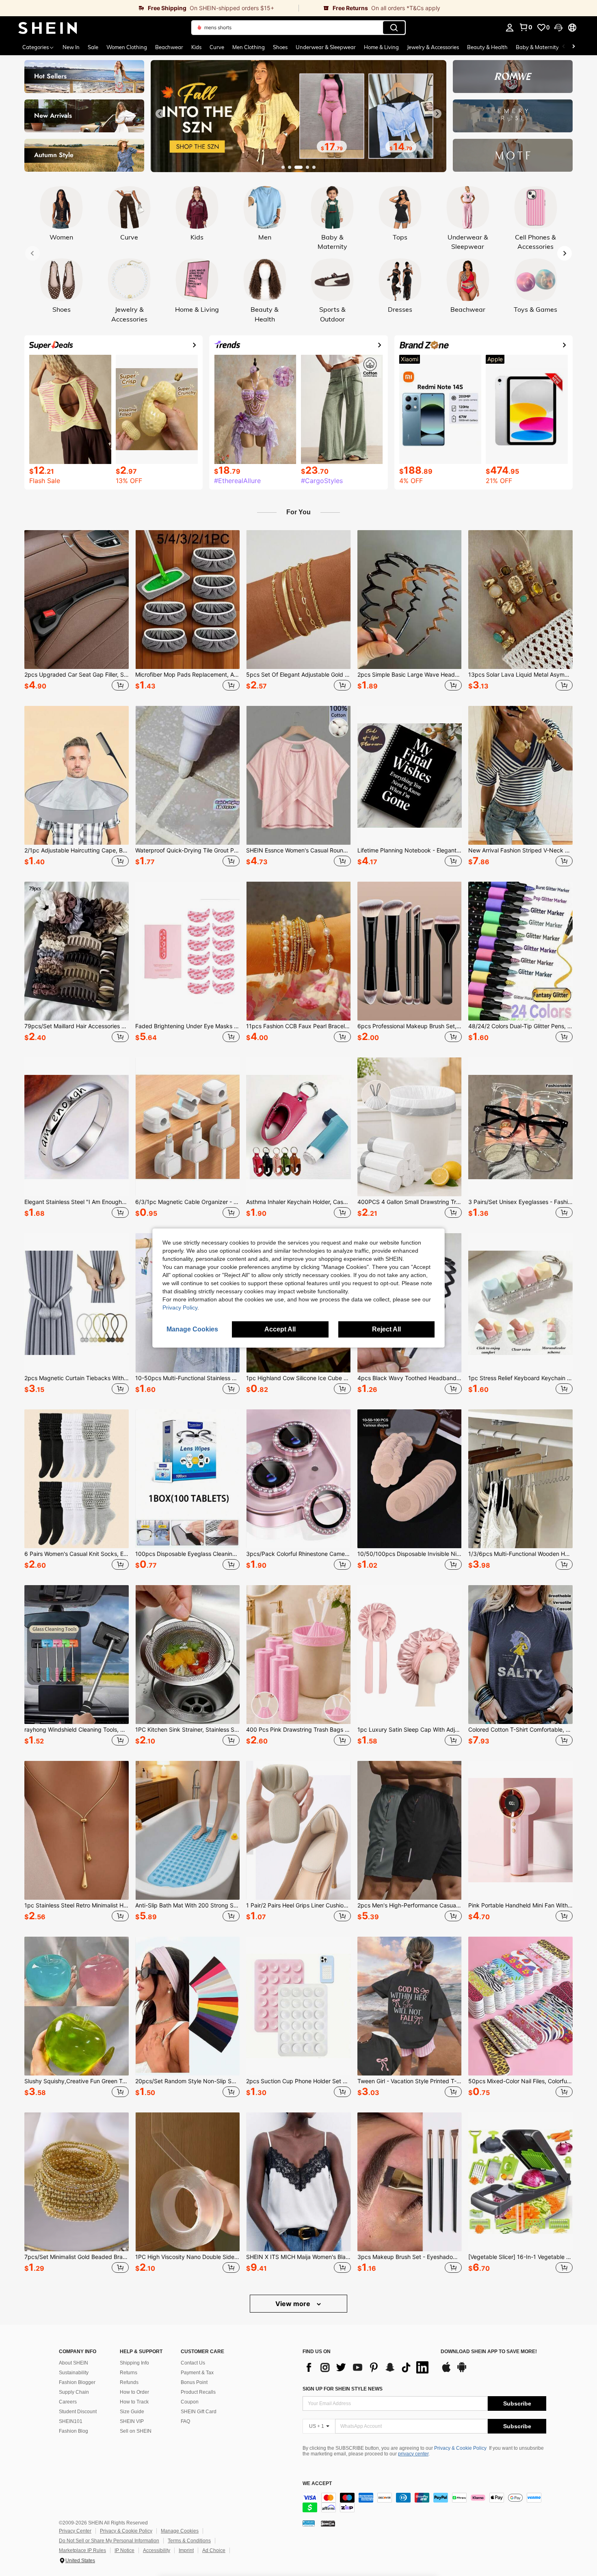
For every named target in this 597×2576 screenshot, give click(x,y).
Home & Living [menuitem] (381, 47)
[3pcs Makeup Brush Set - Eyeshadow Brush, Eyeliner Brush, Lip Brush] (410, 2182)
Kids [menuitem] (196, 47)
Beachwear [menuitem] (169, 47)
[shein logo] (48, 28)
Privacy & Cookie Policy (460, 2448)
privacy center (413, 2454)
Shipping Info (134, 2363)
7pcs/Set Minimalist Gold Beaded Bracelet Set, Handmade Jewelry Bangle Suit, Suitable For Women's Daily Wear (77, 2257)
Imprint (186, 2550)
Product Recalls (198, 2392)
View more (294, 2304)
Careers (68, 2402)
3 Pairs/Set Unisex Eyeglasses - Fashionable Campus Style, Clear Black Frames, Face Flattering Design (520, 1202)
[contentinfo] (424, 2503)
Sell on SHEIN (136, 2431)
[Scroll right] (573, 47)
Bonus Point (194, 2382)
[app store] (446, 2371)
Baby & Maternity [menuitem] (537, 47)
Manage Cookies (180, 2531)
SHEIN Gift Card (199, 2412)
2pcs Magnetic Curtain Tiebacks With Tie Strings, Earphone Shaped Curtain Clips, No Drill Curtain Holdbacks (77, 1378)
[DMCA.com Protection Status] (328, 2523)
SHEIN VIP (132, 2421)
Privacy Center (75, 2531)
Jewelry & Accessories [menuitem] (433, 47)
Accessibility (157, 2550)
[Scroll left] (564, 47)
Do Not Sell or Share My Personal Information (109, 2541)
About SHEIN (74, 2363)
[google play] (462, 2371)
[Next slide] (437, 114)
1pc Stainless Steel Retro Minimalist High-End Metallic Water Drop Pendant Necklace (77, 1905)
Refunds (129, 2382)
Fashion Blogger (77, 2382)
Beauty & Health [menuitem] (487, 47)
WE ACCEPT (317, 2484)
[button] (558, 28)
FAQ (185, 2421)
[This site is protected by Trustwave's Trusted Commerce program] (309, 2523)
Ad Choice (214, 2550)
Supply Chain (74, 2392)
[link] (149, 8)
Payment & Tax (197, 2373)
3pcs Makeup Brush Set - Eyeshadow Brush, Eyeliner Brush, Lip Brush (410, 2257)
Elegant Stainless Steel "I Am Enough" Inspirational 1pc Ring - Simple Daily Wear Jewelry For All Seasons (77, 1202)
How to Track (134, 2402)
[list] (368, 2367)
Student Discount (78, 2412)
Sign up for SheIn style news (343, 2389)
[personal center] (510, 28)
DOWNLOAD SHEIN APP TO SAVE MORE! (489, 2352)
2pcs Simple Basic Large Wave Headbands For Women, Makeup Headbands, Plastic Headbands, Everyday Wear (410, 675)
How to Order (134, 2392)
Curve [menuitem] (217, 47)
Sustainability (74, 2373)
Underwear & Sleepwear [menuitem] (326, 47)
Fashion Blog (74, 2431)
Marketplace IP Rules (82, 2550)
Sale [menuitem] (93, 47)
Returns (129, 2373)
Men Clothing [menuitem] (249, 47)
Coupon (190, 2402)
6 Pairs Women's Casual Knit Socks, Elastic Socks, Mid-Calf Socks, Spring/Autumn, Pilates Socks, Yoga (77, 1554)
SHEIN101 (71, 2421)
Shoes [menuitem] (280, 47)
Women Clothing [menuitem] (127, 47)
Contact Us (193, 2363)
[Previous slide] (160, 114)
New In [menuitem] (71, 47)
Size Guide (132, 2412)
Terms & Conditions (189, 2541)
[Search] (394, 28)
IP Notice (124, 2550)
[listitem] (77, 612)
